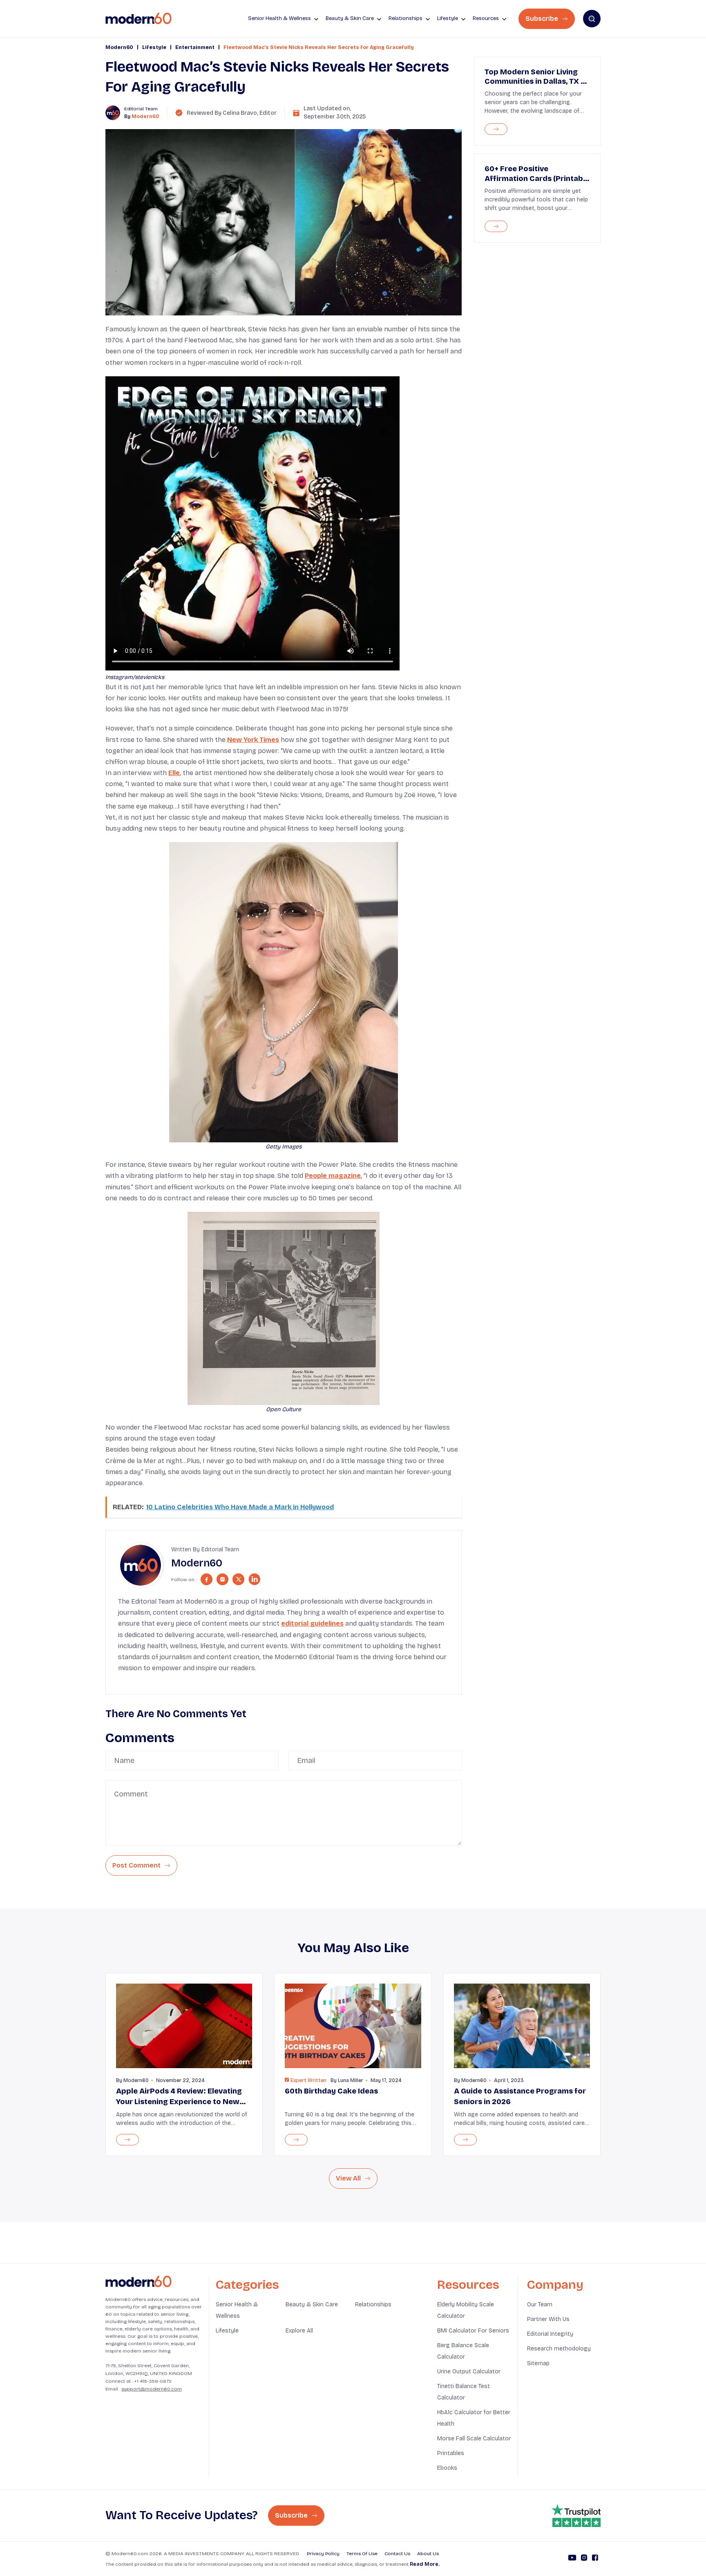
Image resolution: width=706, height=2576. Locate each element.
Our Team (540, 2305)
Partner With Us (548, 2319)
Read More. (425, 2564)
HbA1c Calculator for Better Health (474, 2418)
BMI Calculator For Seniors (473, 2331)
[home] (139, 19)
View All (349, 2178)
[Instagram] (584, 2559)
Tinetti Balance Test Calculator (464, 2392)
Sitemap (538, 2363)
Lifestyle (154, 47)
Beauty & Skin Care (312, 2305)
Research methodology (559, 2349)
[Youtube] (572, 2559)
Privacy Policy (323, 2554)
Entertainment (195, 47)
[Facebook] (595, 2559)
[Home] (139, 2282)
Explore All (299, 2331)
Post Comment (137, 1865)
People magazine (333, 1176)
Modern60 (119, 47)
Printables (451, 2453)
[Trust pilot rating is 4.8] (576, 2516)
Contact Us (397, 2554)
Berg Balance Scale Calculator (463, 2351)
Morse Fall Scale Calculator (474, 2439)
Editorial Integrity (550, 2334)
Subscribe (543, 19)
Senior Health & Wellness (237, 2310)
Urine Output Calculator (469, 2372)
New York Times (253, 740)
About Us (428, 2554)
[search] (592, 19)
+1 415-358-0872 (153, 2381)
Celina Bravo (240, 113)
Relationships (373, 2305)
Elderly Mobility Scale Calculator (466, 2310)
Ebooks (447, 2468)
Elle (174, 773)
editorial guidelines (312, 1623)
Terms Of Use (362, 2554)
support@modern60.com (152, 2389)
